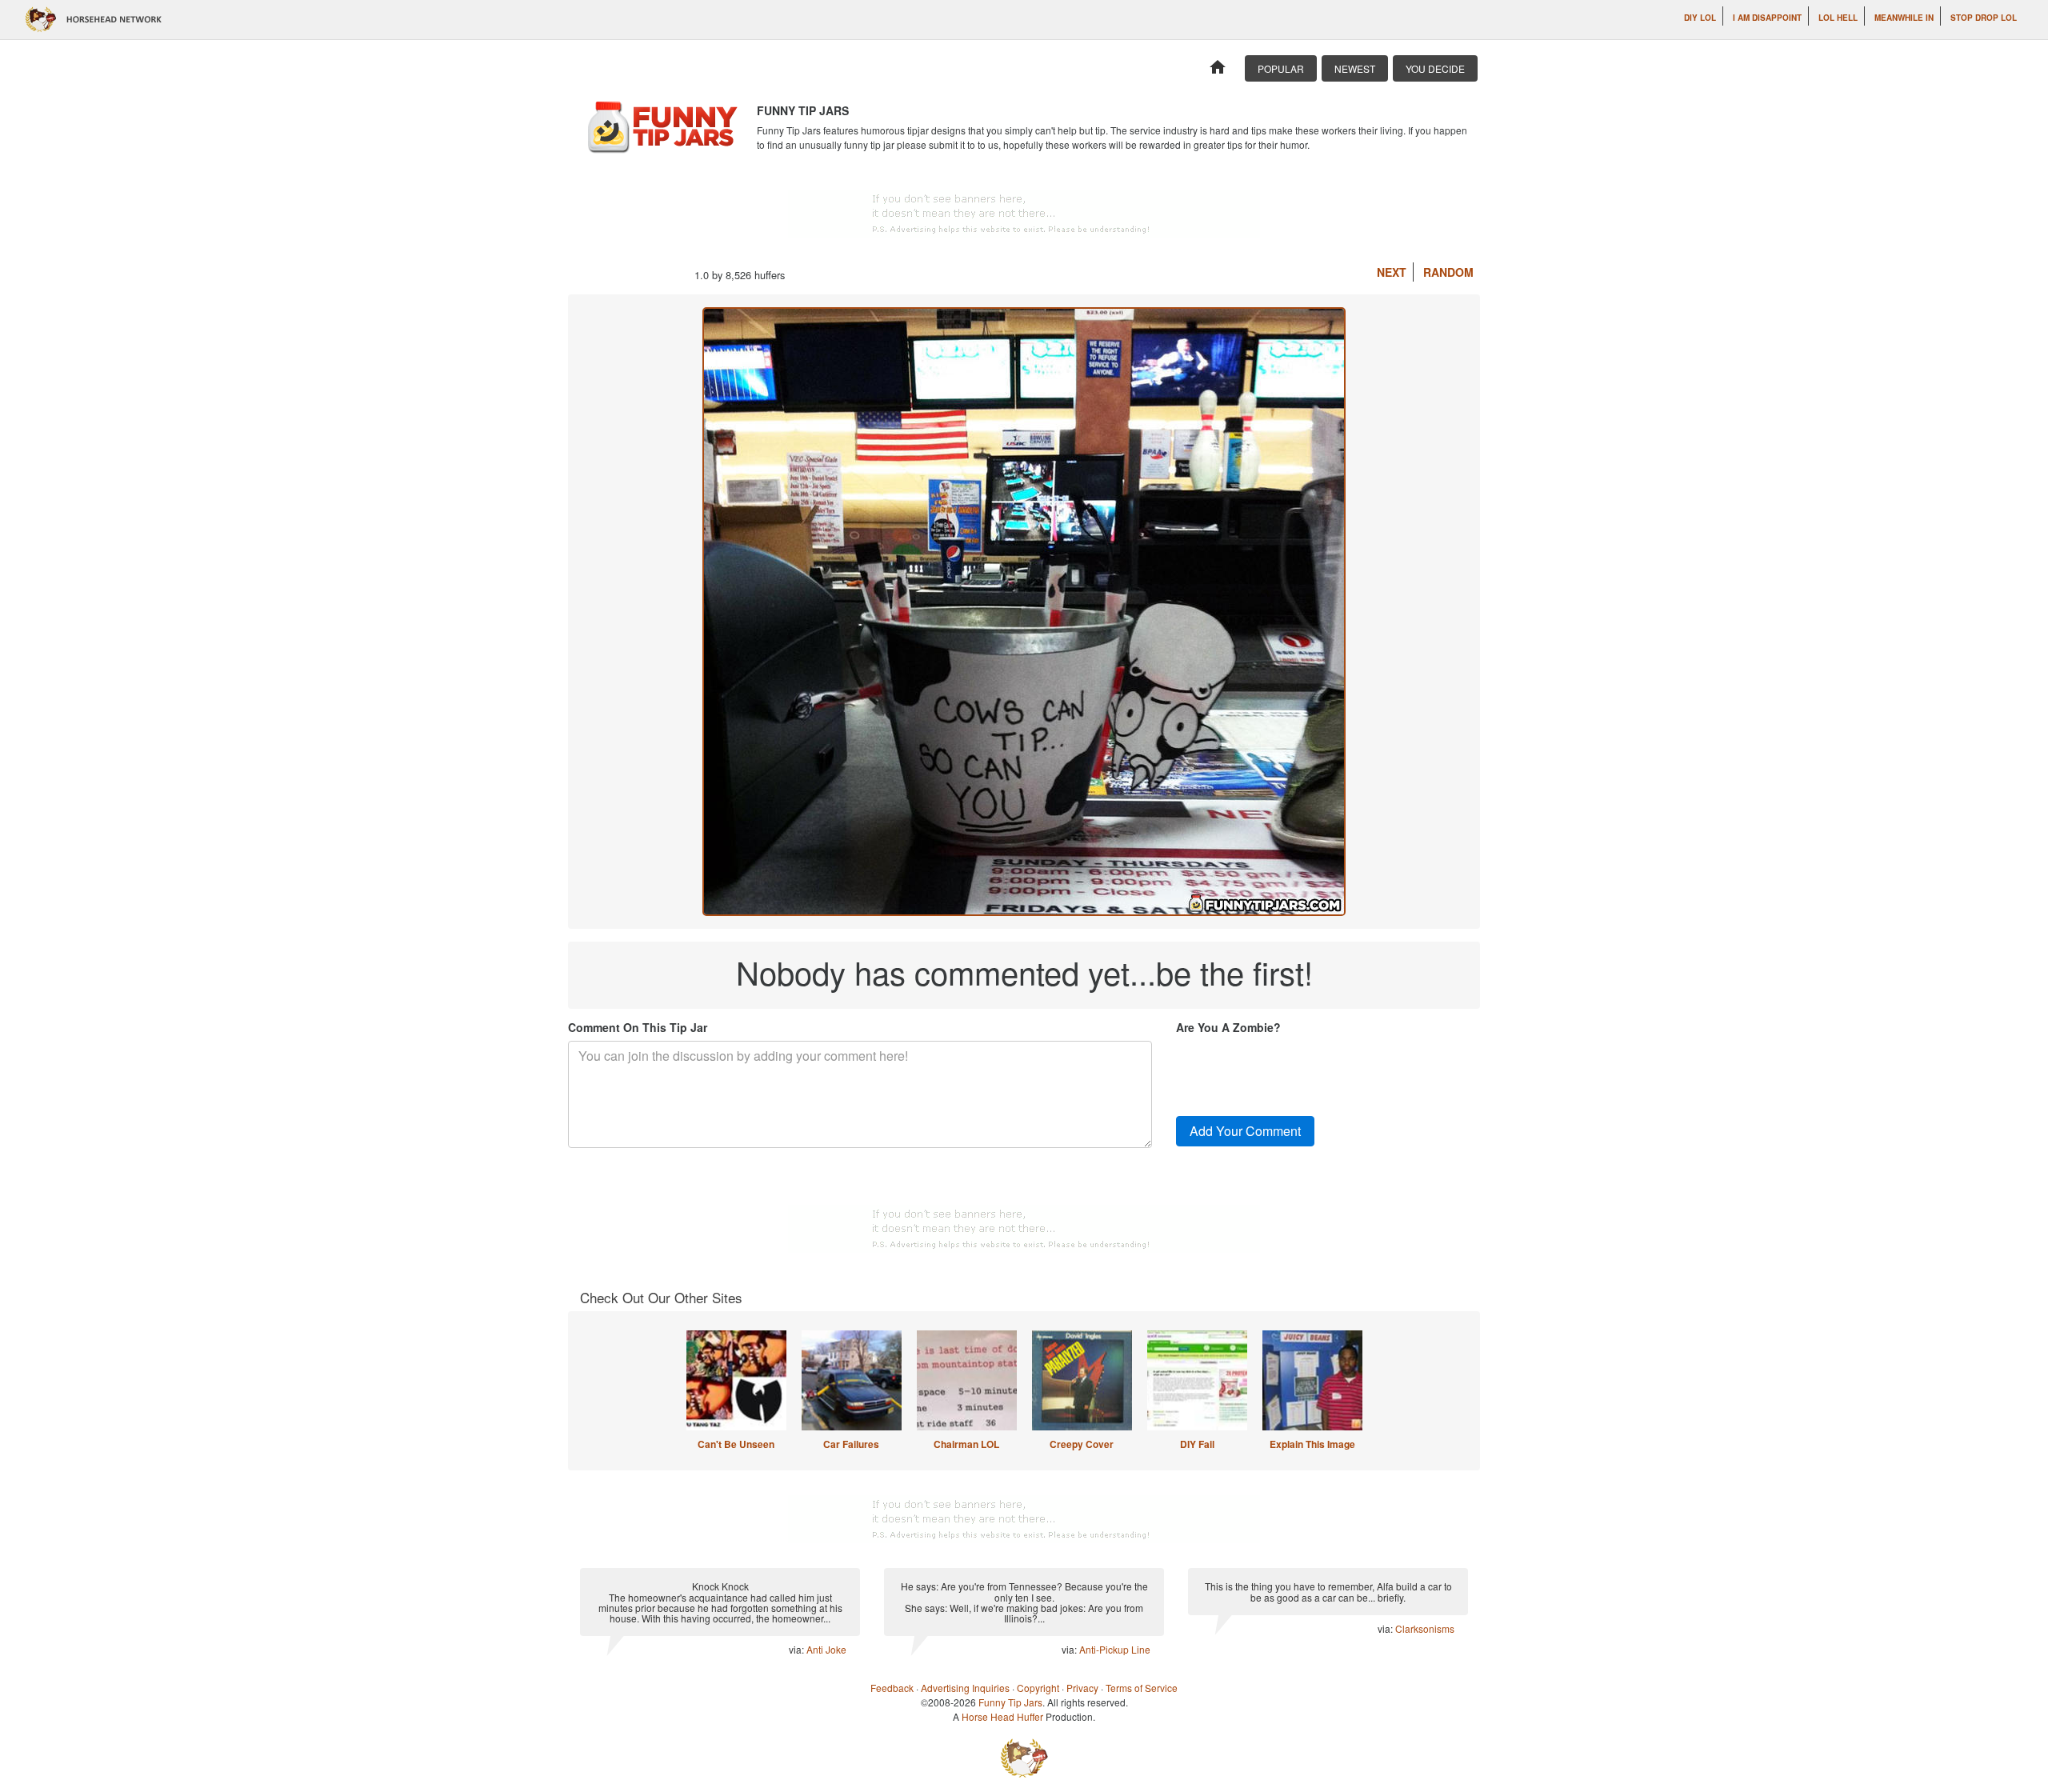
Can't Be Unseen (736, 1444)
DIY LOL (1700, 18)
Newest (1355, 68)
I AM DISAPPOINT (1767, 18)
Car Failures (851, 1444)
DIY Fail (1197, 1444)
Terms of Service (1142, 1688)
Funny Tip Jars (1010, 1702)
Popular (1281, 68)
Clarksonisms (1425, 1628)
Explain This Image (1312, 1444)
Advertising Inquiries (965, 1688)
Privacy (1082, 1688)
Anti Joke (826, 1649)
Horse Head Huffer (1002, 1716)
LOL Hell (1838, 18)
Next (1392, 272)
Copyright (1038, 1688)
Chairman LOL (966, 1444)
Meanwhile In (1904, 18)
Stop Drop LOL (1984, 18)
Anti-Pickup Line (1115, 1649)
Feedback (892, 1688)
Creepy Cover (1082, 1444)
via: (798, 1649)
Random (1448, 272)
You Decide (1435, 68)
